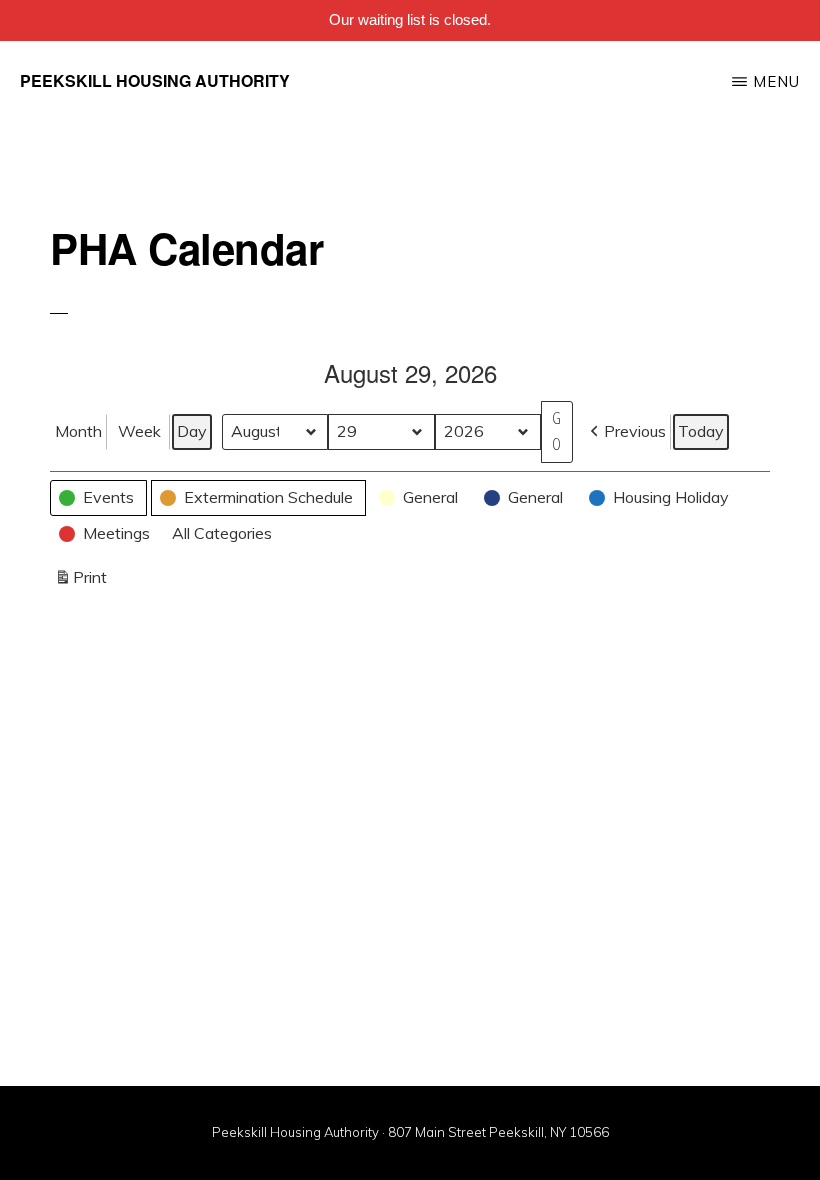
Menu (776, 81)
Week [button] (139, 431)
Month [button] (78, 431)
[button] (626, 432)
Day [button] (192, 431)
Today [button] (701, 431)
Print (80, 581)
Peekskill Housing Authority (155, 80)
